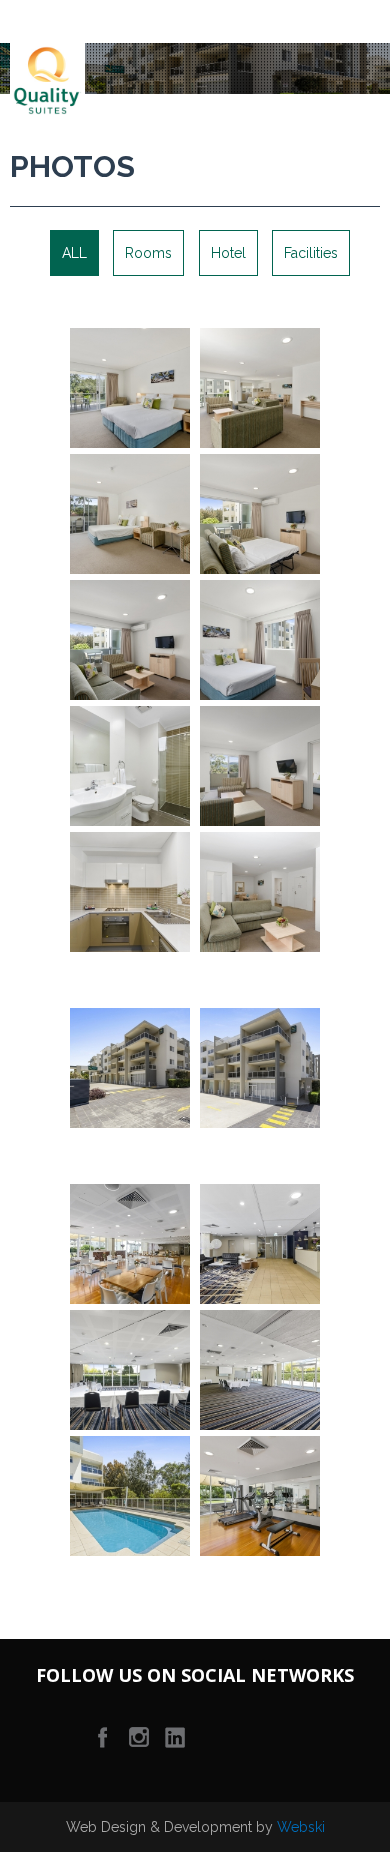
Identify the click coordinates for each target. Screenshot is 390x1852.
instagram (139, 1737)
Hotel (228, 253)
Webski (301, 1827)
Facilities (311, 253)
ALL (74, 253)
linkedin (175, 1737)
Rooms (148, 253)
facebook (103, 1737)
